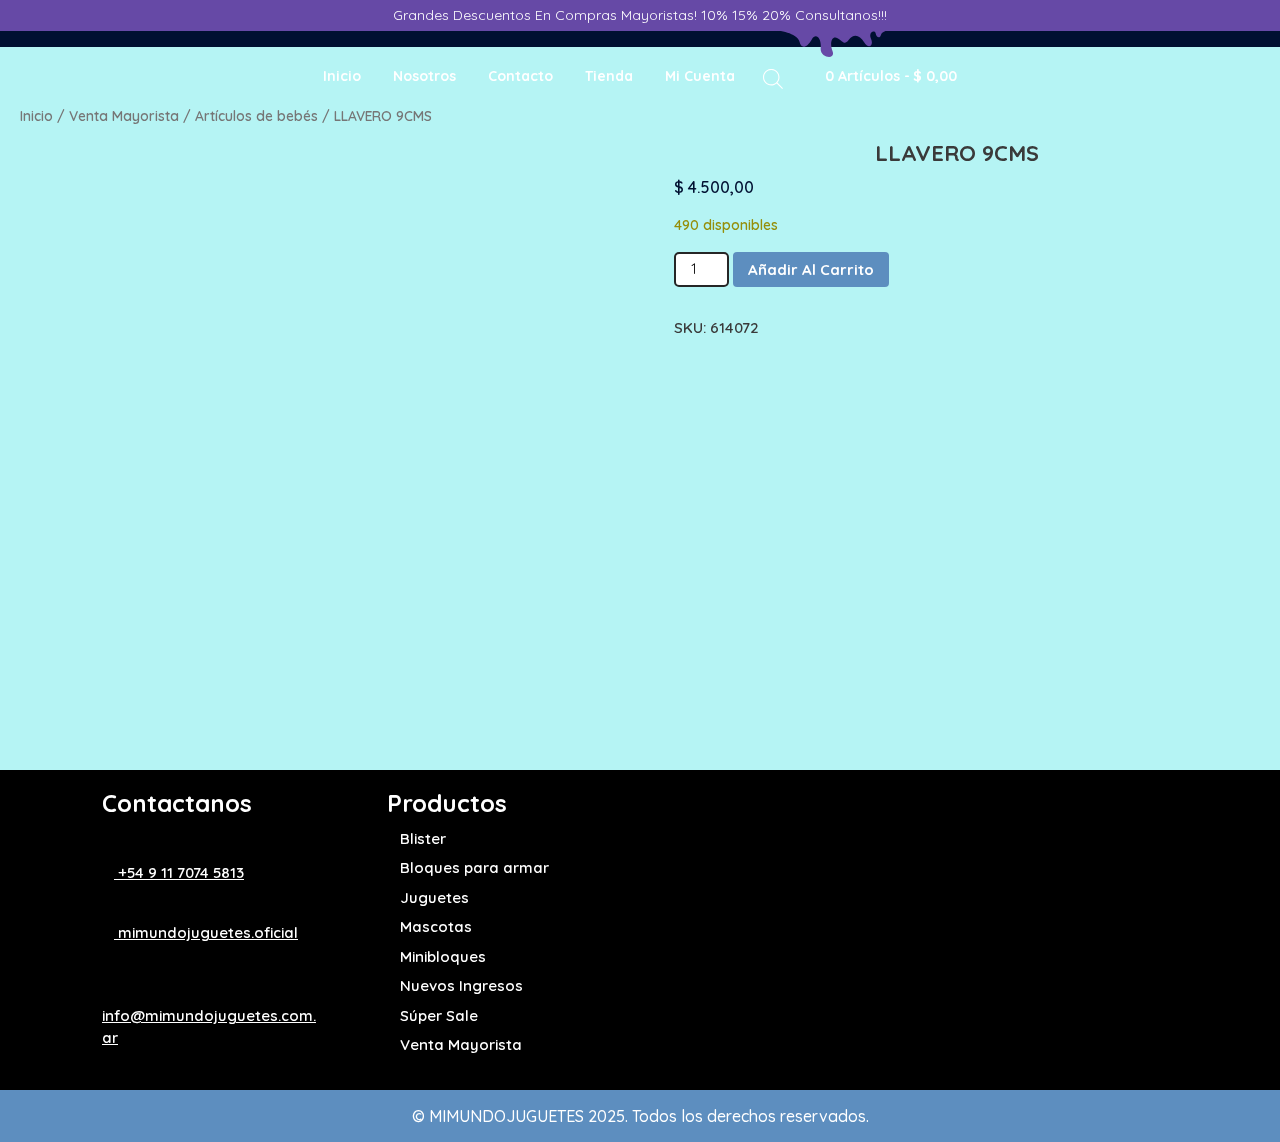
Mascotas (436, 926)
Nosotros (424, 76)
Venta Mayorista (124, 115)
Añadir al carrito (811, 269)
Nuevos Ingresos (461, 985)
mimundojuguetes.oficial (206, 932)
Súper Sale (439, 1015)
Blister (423, 838)
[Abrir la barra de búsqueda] (773, 77)
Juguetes (434, 897)
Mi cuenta (700, 76)
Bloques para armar (474, 867)
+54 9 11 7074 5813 (179, 872)
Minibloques (443, 956)
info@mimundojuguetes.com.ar (209, 1026)
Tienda (609, 76)
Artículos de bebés (256, 115)
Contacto (520, 76)
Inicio (342, 76)
